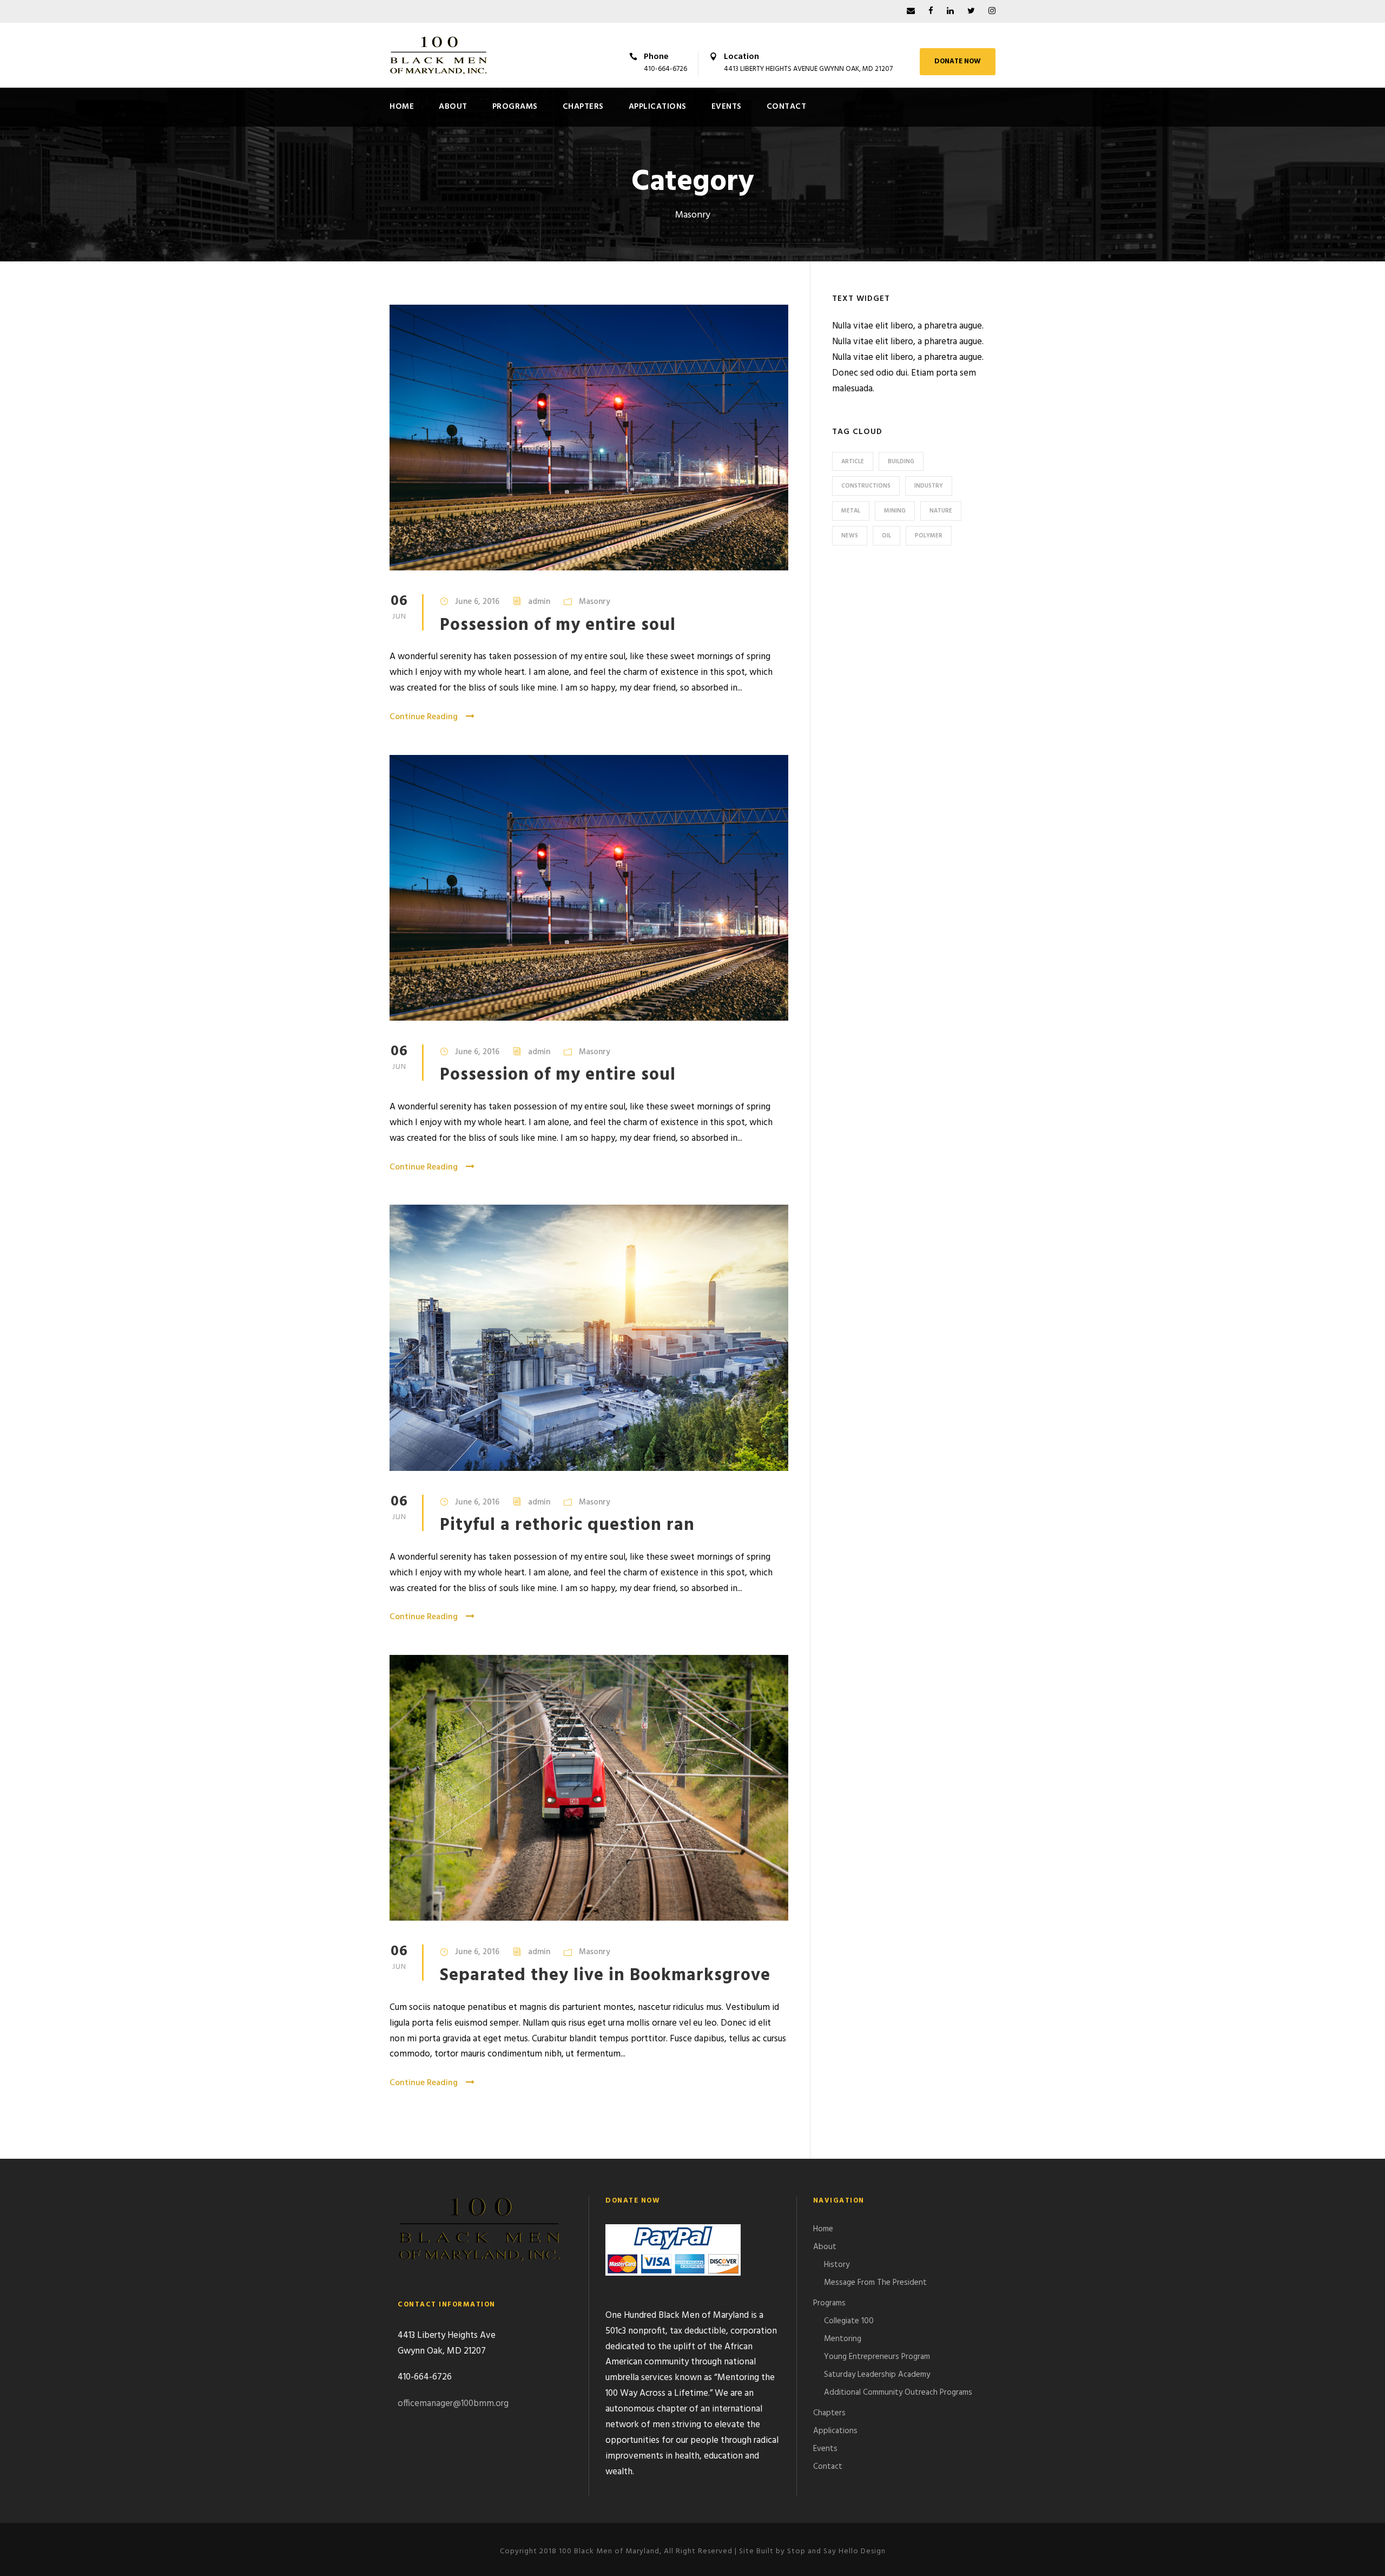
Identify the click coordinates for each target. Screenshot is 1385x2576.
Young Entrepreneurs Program (877, 2357)
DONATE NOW (958, 61)
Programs (515, 107)
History (837, 2265)
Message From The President (875, 2283)
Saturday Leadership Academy (877, 2375)
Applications (658, 107)
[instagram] (992, 11)
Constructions (866, 486)
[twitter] (971, 11)
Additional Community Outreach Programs (898, 2393)
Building (901, 462)
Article (853, 462)
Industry (929, 486)
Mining (895, 511)
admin (539, 602)
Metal (851, 511)
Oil (886, 536)
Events (727, 107)
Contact (787, 107)
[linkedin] (950, 11)
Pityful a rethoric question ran (567, 1525)
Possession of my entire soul (558, 625)
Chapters (583, 107)
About (453, 107)
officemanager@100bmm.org (453, 2404)
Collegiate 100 (849, 2321)
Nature (941, 511)
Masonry (595, 602)
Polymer (929, 536)
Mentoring (843, 2339)
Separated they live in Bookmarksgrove (605, 1976)
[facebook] (931, 11)
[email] (911, 11)
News (850, 536)
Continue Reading (424, 717)
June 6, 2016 (477, 602)
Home (402, 107)
